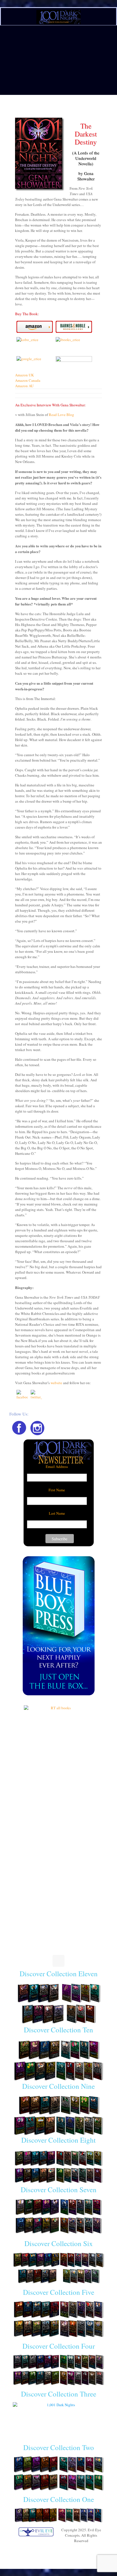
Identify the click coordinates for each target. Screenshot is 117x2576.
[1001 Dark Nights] (58, 17)
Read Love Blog (61, 415)
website (56, 1383)
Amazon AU (24, 386)
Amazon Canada (28, 380)
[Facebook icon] (56, 2549)
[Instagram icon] (61, 2549)
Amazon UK (24, 375)
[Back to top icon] (58, 1961)
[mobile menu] (109, 13)
